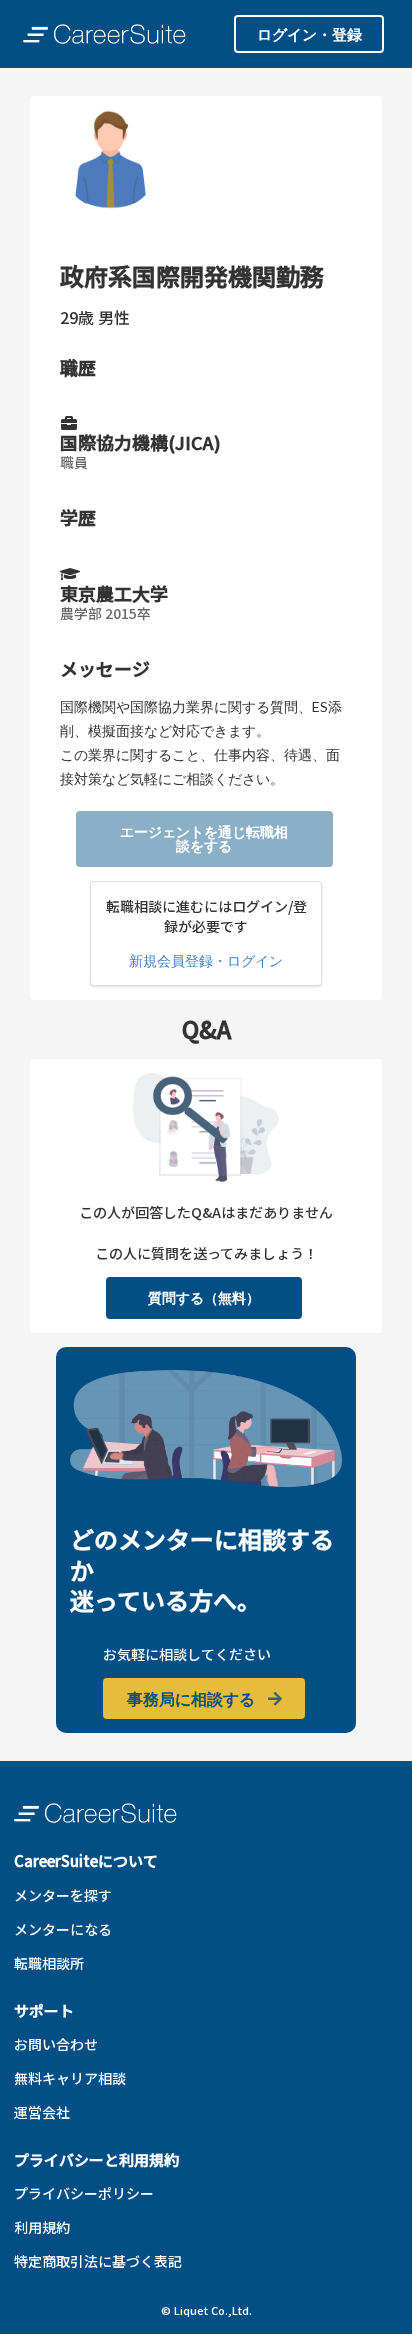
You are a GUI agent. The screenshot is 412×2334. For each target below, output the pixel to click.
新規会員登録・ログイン (206, 960)
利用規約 (42, 2227)
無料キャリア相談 (70, 2078)
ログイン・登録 (309, 34)
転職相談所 (49, 1963)
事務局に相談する (192, 1698)
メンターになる (63, 1929)
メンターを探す (63, 1895)
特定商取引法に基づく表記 (98, 2261)
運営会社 (42, 2112)
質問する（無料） (204, 1297)
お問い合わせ (56, 2044)
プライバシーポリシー (84, 2193)
